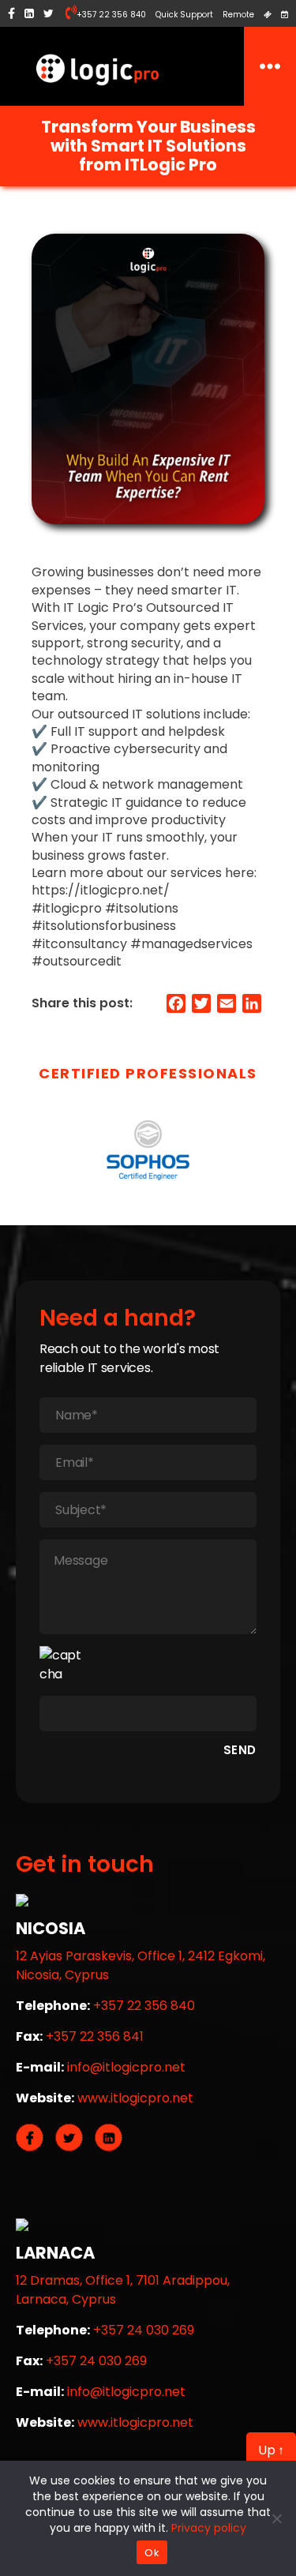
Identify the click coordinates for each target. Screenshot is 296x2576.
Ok (152, 2553)
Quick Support (184, 15)
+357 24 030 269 (144, 2330)
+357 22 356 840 (111, 14)
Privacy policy (209, 2528)
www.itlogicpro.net (135, 2098)
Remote (238, 15)
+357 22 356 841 (95, 2036)
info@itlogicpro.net (126, 2067)
